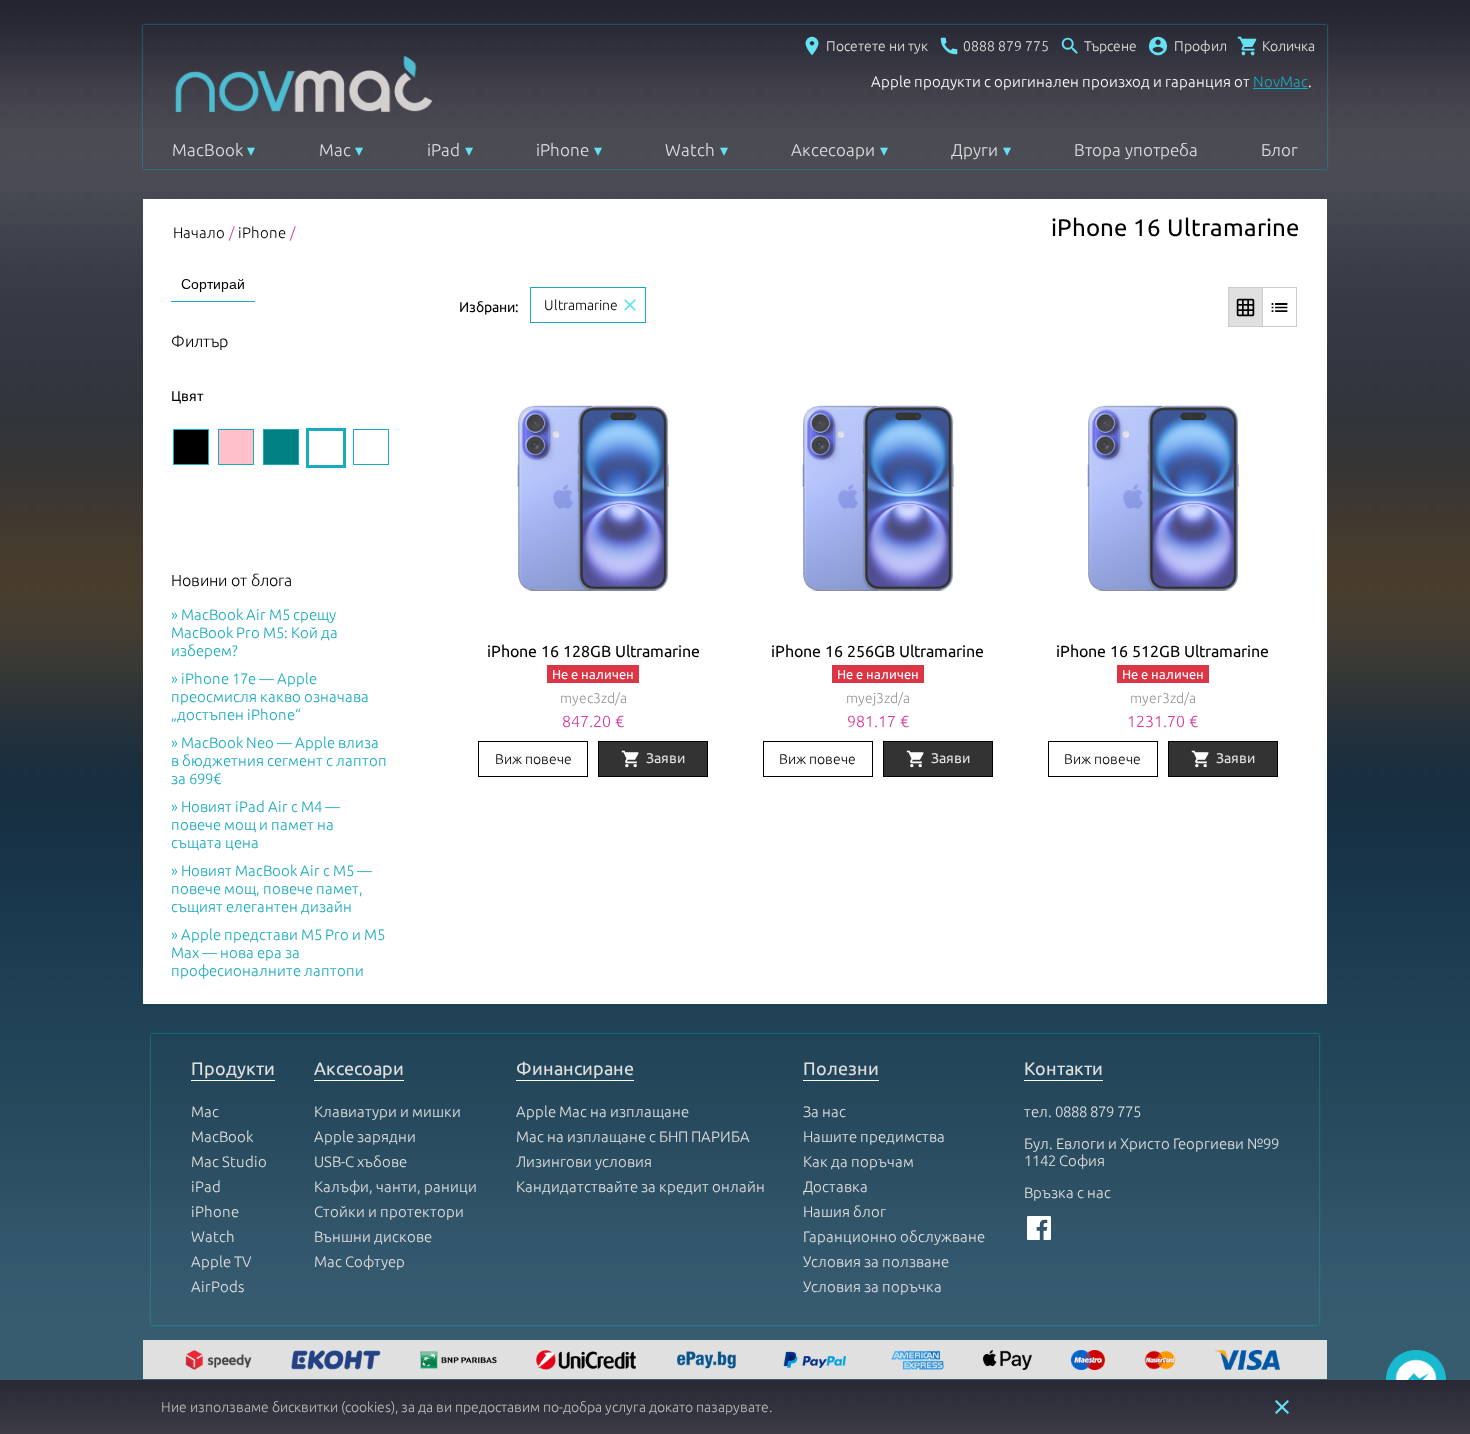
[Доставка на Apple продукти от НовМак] (221, 1361)
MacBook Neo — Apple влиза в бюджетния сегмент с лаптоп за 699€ (279, 760)
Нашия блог (844, 1211)
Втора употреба (1136, 149)
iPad (443, 149)
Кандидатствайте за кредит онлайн (640, 1186)
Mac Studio (229, 1161)
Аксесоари (833, 149)
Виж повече (533, 759)
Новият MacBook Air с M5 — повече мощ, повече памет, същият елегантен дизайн (271, 888)
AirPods (217, 1286)
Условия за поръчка (872, 1286)
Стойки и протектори (389, 1211)
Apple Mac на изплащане (602, 1111)
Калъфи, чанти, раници (395, 1186)
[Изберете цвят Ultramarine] (326, 448)
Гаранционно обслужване (894, 1236)
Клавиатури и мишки (387, 1111)
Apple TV (221, 1261)
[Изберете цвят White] (371, 447)
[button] (1187, 46)
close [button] (1282, 1407)
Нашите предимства (874, 1136)
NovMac (1280, 81)
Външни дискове (373, 1236)
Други (974, 149)
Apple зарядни (365, 1136)
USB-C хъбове (360, 1161)
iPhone (562, 149)
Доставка (835, 1186)
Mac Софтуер (359, 1261)
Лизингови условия (584, 1161)
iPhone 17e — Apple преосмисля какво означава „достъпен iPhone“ (270, 696)
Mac (335, 149)
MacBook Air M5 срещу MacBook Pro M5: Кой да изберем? (254, 632)
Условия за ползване (876, 1261)
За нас (824, 1111)
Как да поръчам (858, 1161)
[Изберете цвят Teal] (281, 447)
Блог (1279, 149)
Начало (199, 232)
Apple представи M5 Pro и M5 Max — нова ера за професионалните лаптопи (278, 952)
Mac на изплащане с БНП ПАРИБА (633, 1136)
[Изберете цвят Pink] (236, 447)
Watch (690, 149)
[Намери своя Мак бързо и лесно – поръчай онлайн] (709, 1361)
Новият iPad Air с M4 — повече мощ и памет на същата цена (255, 824)
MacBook (207, 149)
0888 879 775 (1098, 1111)
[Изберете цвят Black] (191, 447)
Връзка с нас (1067, 1192)
